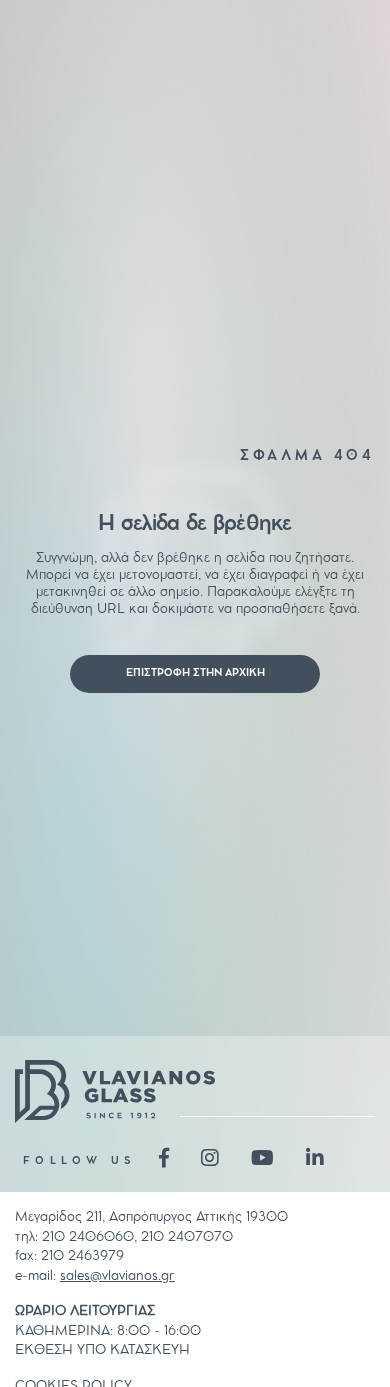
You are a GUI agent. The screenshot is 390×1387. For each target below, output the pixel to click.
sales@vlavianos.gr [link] (117, 1276)
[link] (195, 674)
